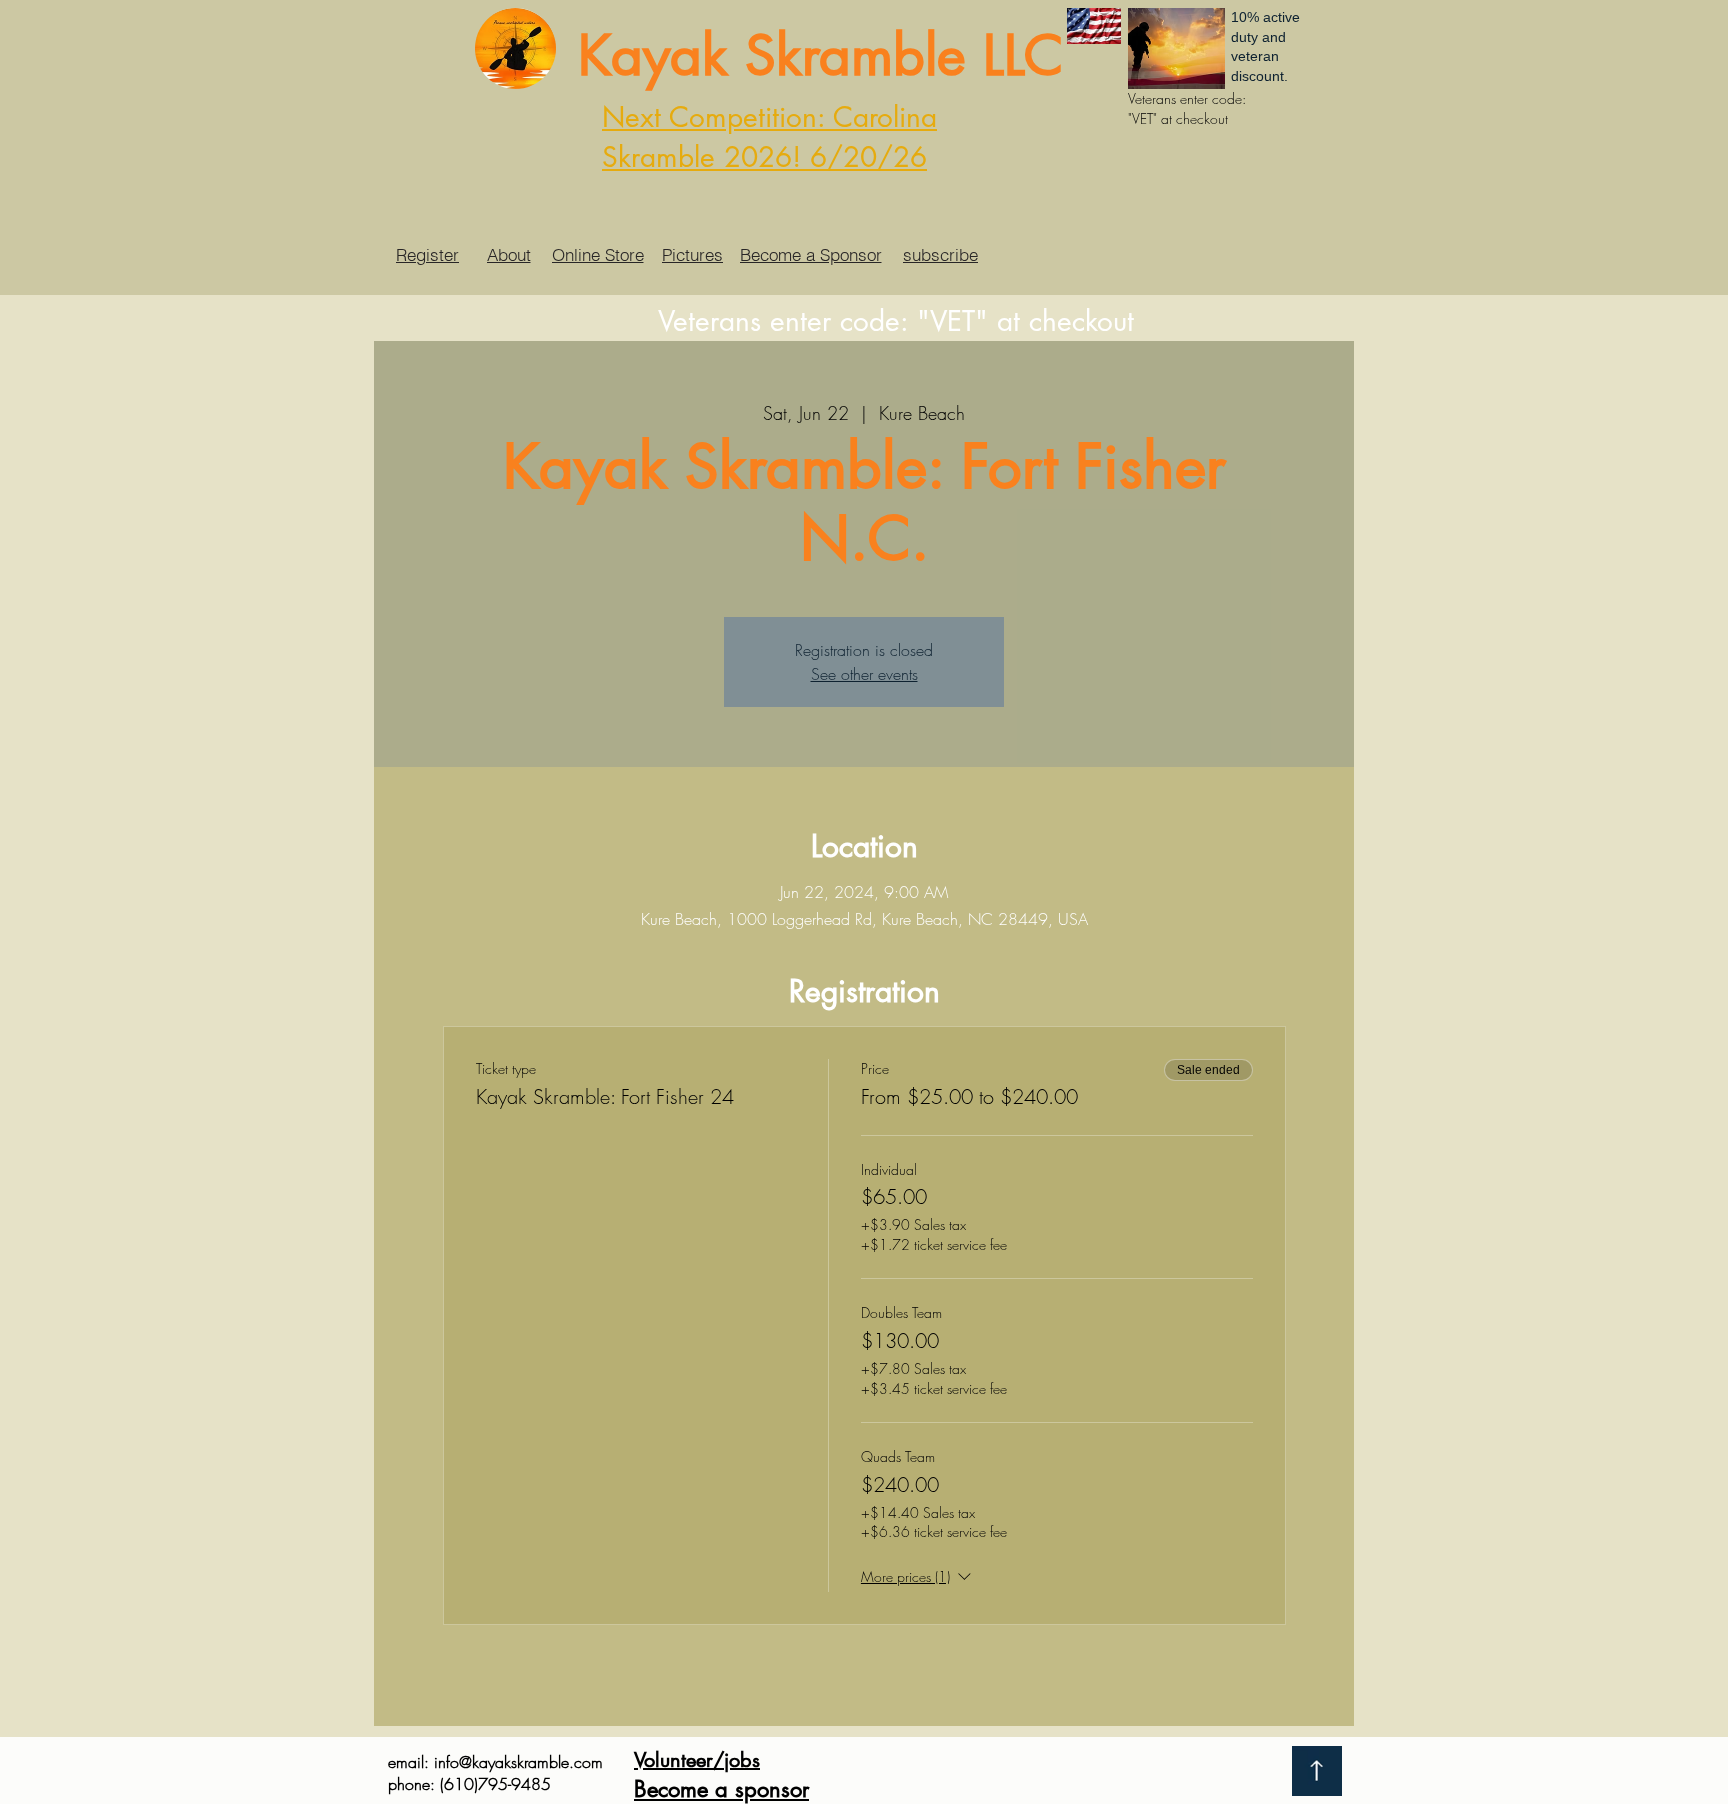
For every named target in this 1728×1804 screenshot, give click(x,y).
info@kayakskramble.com (518, 1762)
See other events (864, 674)
